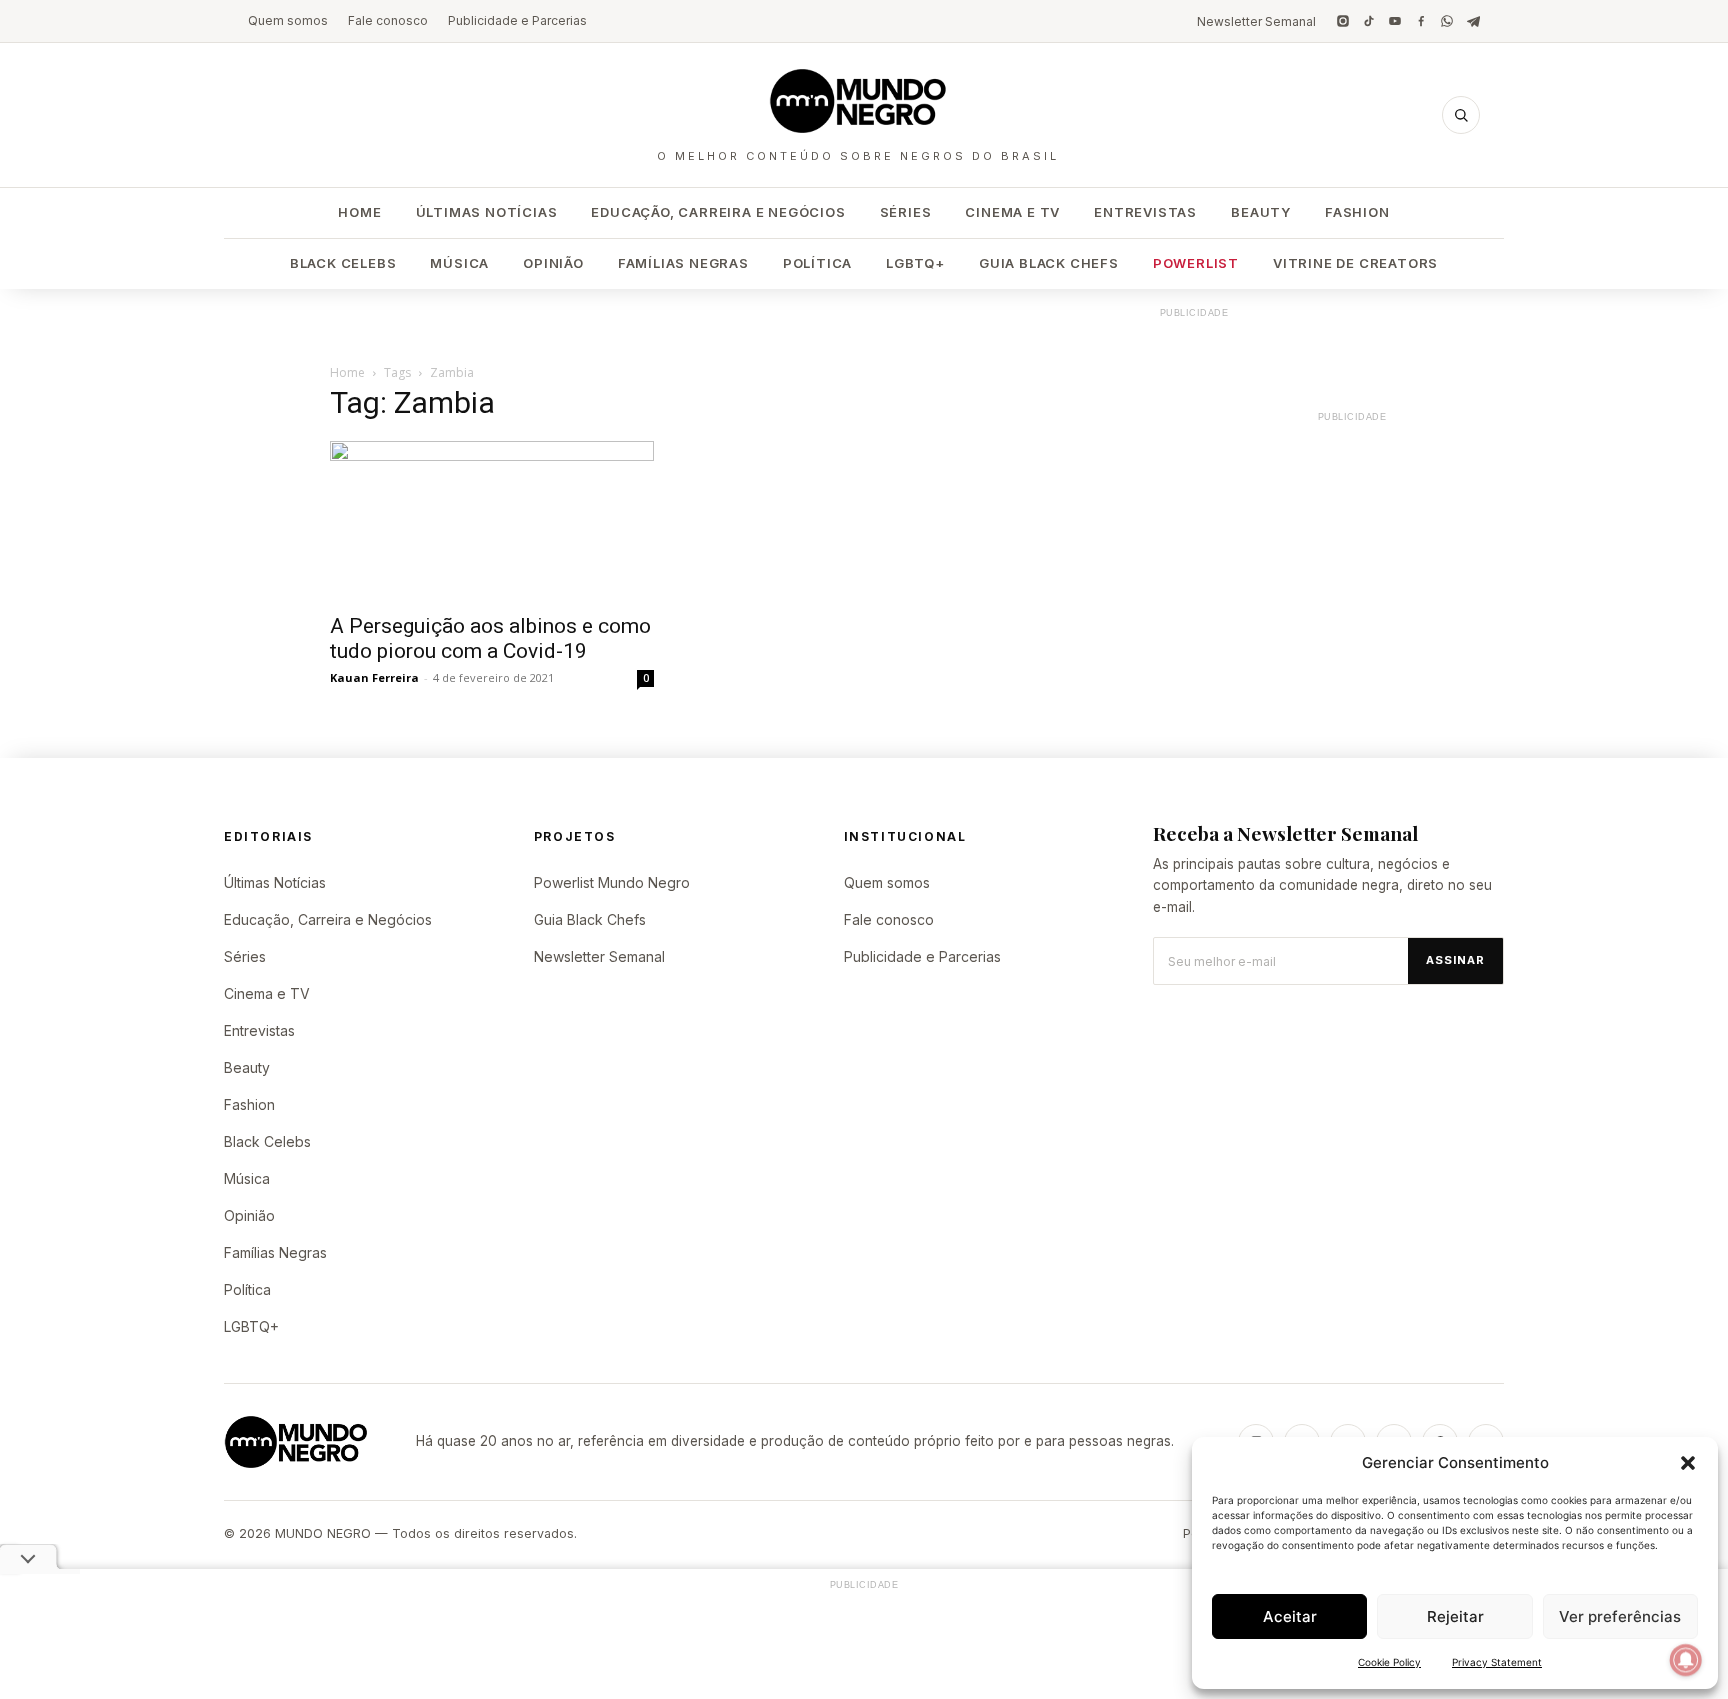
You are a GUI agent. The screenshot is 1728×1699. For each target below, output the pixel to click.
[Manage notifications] (1686, 1660)
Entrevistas (1145, 212)
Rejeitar (1455, 1616)
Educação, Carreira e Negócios (718, 212)
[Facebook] (1421, 21)
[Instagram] (1343, 21)
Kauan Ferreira (374, 677)
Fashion (1357, 212)
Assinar (1455, 960)
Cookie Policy (1389, 1662)
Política (817, 263)
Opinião (553, 263)
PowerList (1196, 263)
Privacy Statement (1497, 1662)
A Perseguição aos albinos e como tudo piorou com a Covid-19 (490, 638)
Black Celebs (343, 263)
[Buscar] (1461, 115)
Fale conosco (388, 20)
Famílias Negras (683, 263)
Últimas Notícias (487, 212)
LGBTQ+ (915, 263)
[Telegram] (1473, 21)
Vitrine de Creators (1355, 263)
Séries (906, 212)
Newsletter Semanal (1256, 21)
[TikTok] (1369, 21)
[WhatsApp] (1447, 21)
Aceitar (1290, 1616)
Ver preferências (1620, 1616)
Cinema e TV (1012, 212)
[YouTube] (1395, 21)
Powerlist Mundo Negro (612, 882)
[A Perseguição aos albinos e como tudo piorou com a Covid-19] (492, 521)
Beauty (1261, 212)
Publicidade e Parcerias (517, 20)
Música (459, 263)
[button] (1688, 1463)
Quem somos (288, 20)
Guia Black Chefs (1049, 263)
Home (359, 212)
